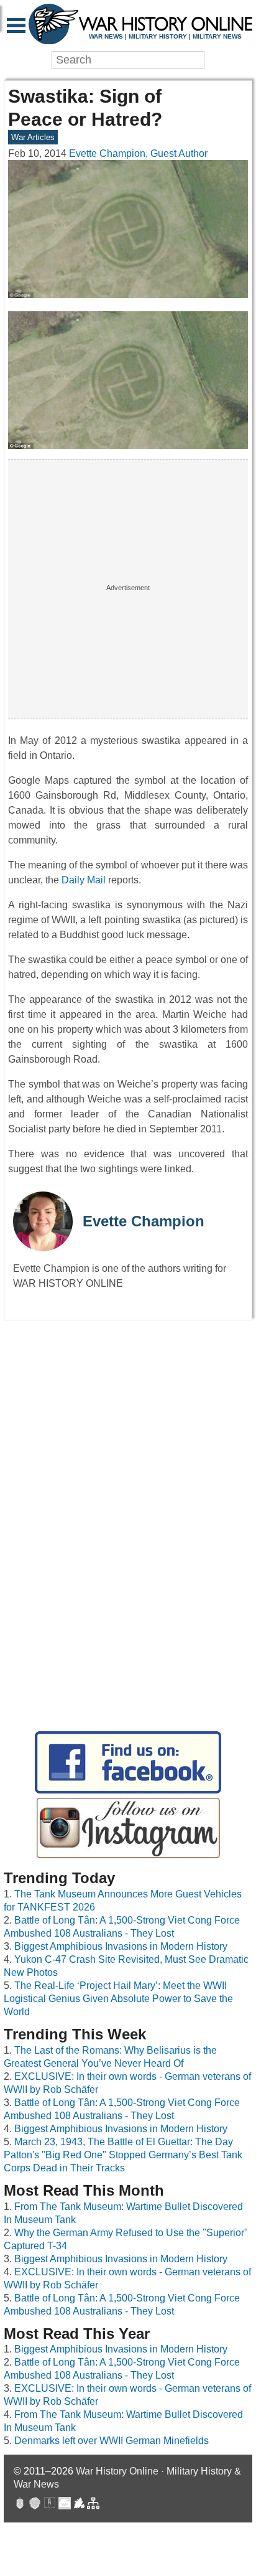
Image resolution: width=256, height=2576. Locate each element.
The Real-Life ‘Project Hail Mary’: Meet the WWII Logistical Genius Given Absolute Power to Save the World (118, 1999)
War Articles (33, 137)
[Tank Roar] (65, 2505)
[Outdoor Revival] (35, 2505)
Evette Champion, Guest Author (138, 153)
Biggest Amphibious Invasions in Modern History (121, 1946)
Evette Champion (144, 1221)
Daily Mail (84, 880)
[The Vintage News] (20, 2505)
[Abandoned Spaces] (50, 2505)
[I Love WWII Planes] (80, 2505)
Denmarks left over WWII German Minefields (112, 2441)
